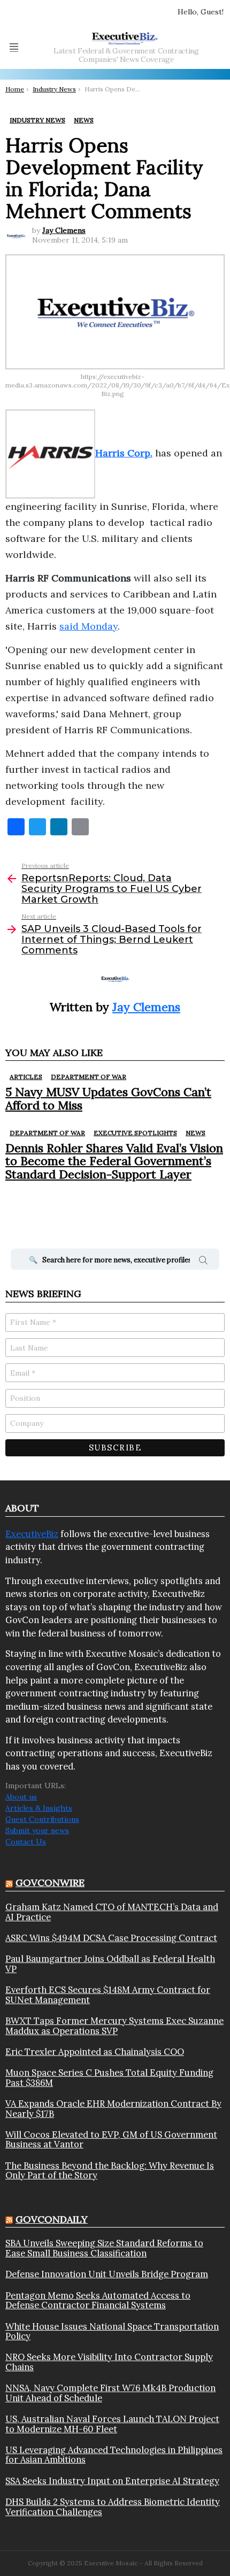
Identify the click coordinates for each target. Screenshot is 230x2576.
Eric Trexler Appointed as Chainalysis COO (95, 2052)
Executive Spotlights (135, 1133)
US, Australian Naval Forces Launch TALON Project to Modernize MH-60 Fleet (112, 2424)
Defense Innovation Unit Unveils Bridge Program (107, 2274)
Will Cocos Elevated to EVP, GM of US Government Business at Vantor (111, 2140)
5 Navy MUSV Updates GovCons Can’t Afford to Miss (108, 1098)
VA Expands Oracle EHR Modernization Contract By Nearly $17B (113, 2109)
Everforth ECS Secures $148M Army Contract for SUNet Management (108, 1995)
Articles (26, 1077)
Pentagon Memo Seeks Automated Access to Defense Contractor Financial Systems (98, 2300)
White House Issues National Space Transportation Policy (112, 2331)
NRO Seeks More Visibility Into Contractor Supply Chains (109, 2362)
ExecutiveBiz (32, 1534)
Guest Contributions (42, 1819)
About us (21, 1797)
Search (203, 1262)
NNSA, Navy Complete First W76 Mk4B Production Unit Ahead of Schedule (110, 2393)
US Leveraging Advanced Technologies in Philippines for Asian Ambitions (114, 2455)
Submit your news (37, 1830)
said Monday (89, 626)
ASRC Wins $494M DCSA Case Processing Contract (111, 1938)
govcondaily (52, 2219)
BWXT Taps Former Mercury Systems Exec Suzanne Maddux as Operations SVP (114, 2026)
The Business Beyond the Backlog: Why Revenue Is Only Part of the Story (110, 2171)
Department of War (89, 1077)
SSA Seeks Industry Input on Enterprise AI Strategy (112, 2481)
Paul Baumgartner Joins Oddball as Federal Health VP (110, 1964)
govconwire (50, 1883)
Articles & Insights (39, 1808)
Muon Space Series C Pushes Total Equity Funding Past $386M (109, 2078)
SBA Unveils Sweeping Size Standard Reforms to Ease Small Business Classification (104, 2248)
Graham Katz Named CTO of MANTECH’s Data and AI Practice (112, 1912)
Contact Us (26, 1842)
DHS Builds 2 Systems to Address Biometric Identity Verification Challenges (113, 2507)
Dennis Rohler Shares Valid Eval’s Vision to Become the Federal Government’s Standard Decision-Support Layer (114, 1161)
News (195, 1133)
